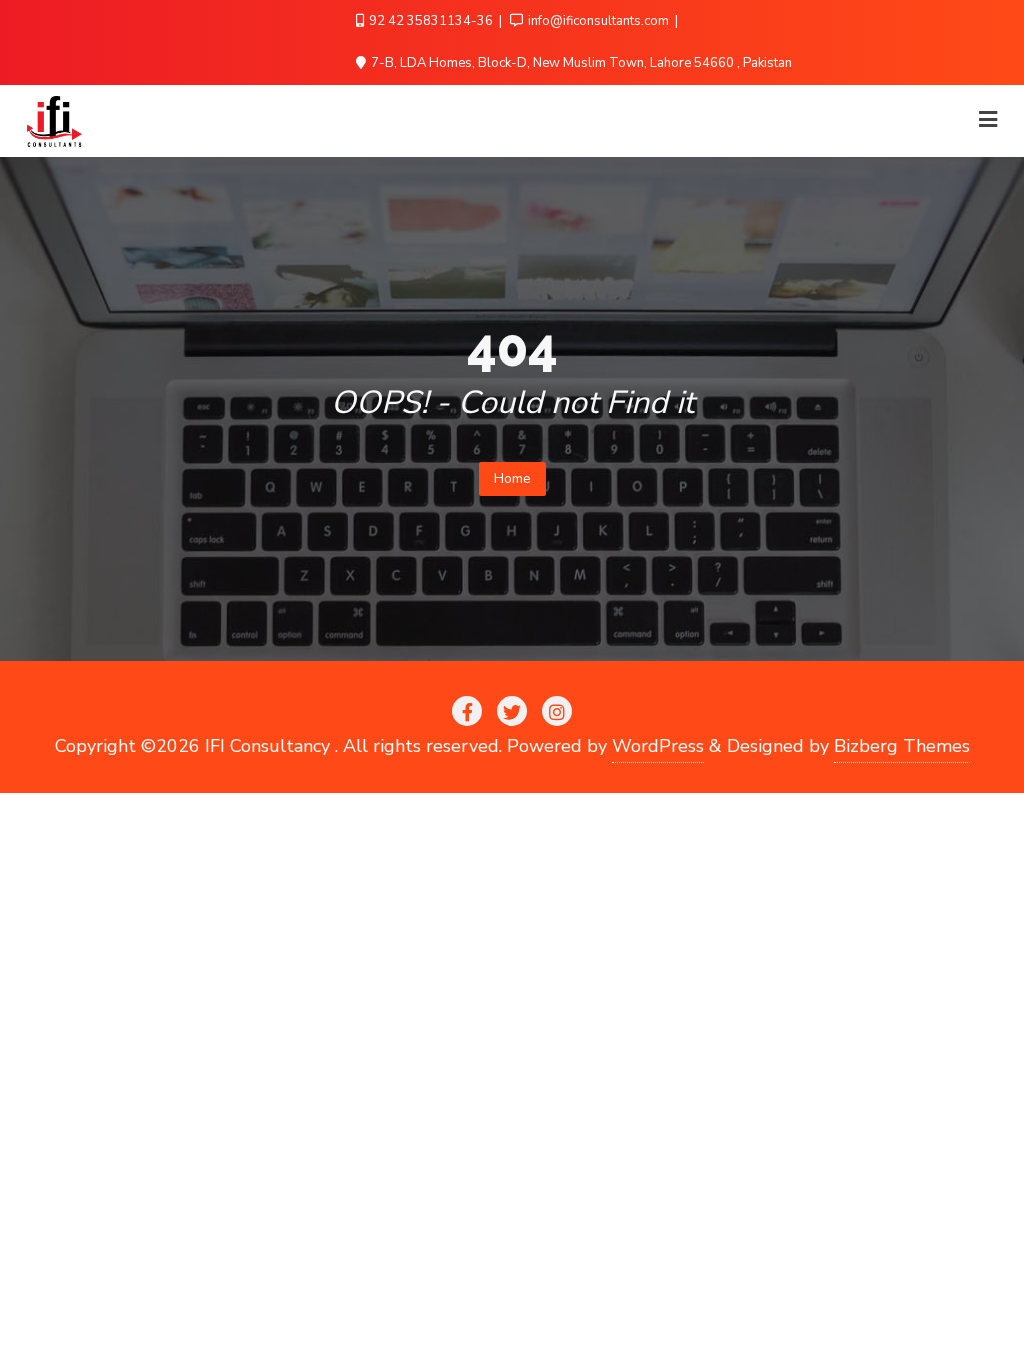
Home (512, 478)
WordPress (658, 746)
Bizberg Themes (902, 746)
